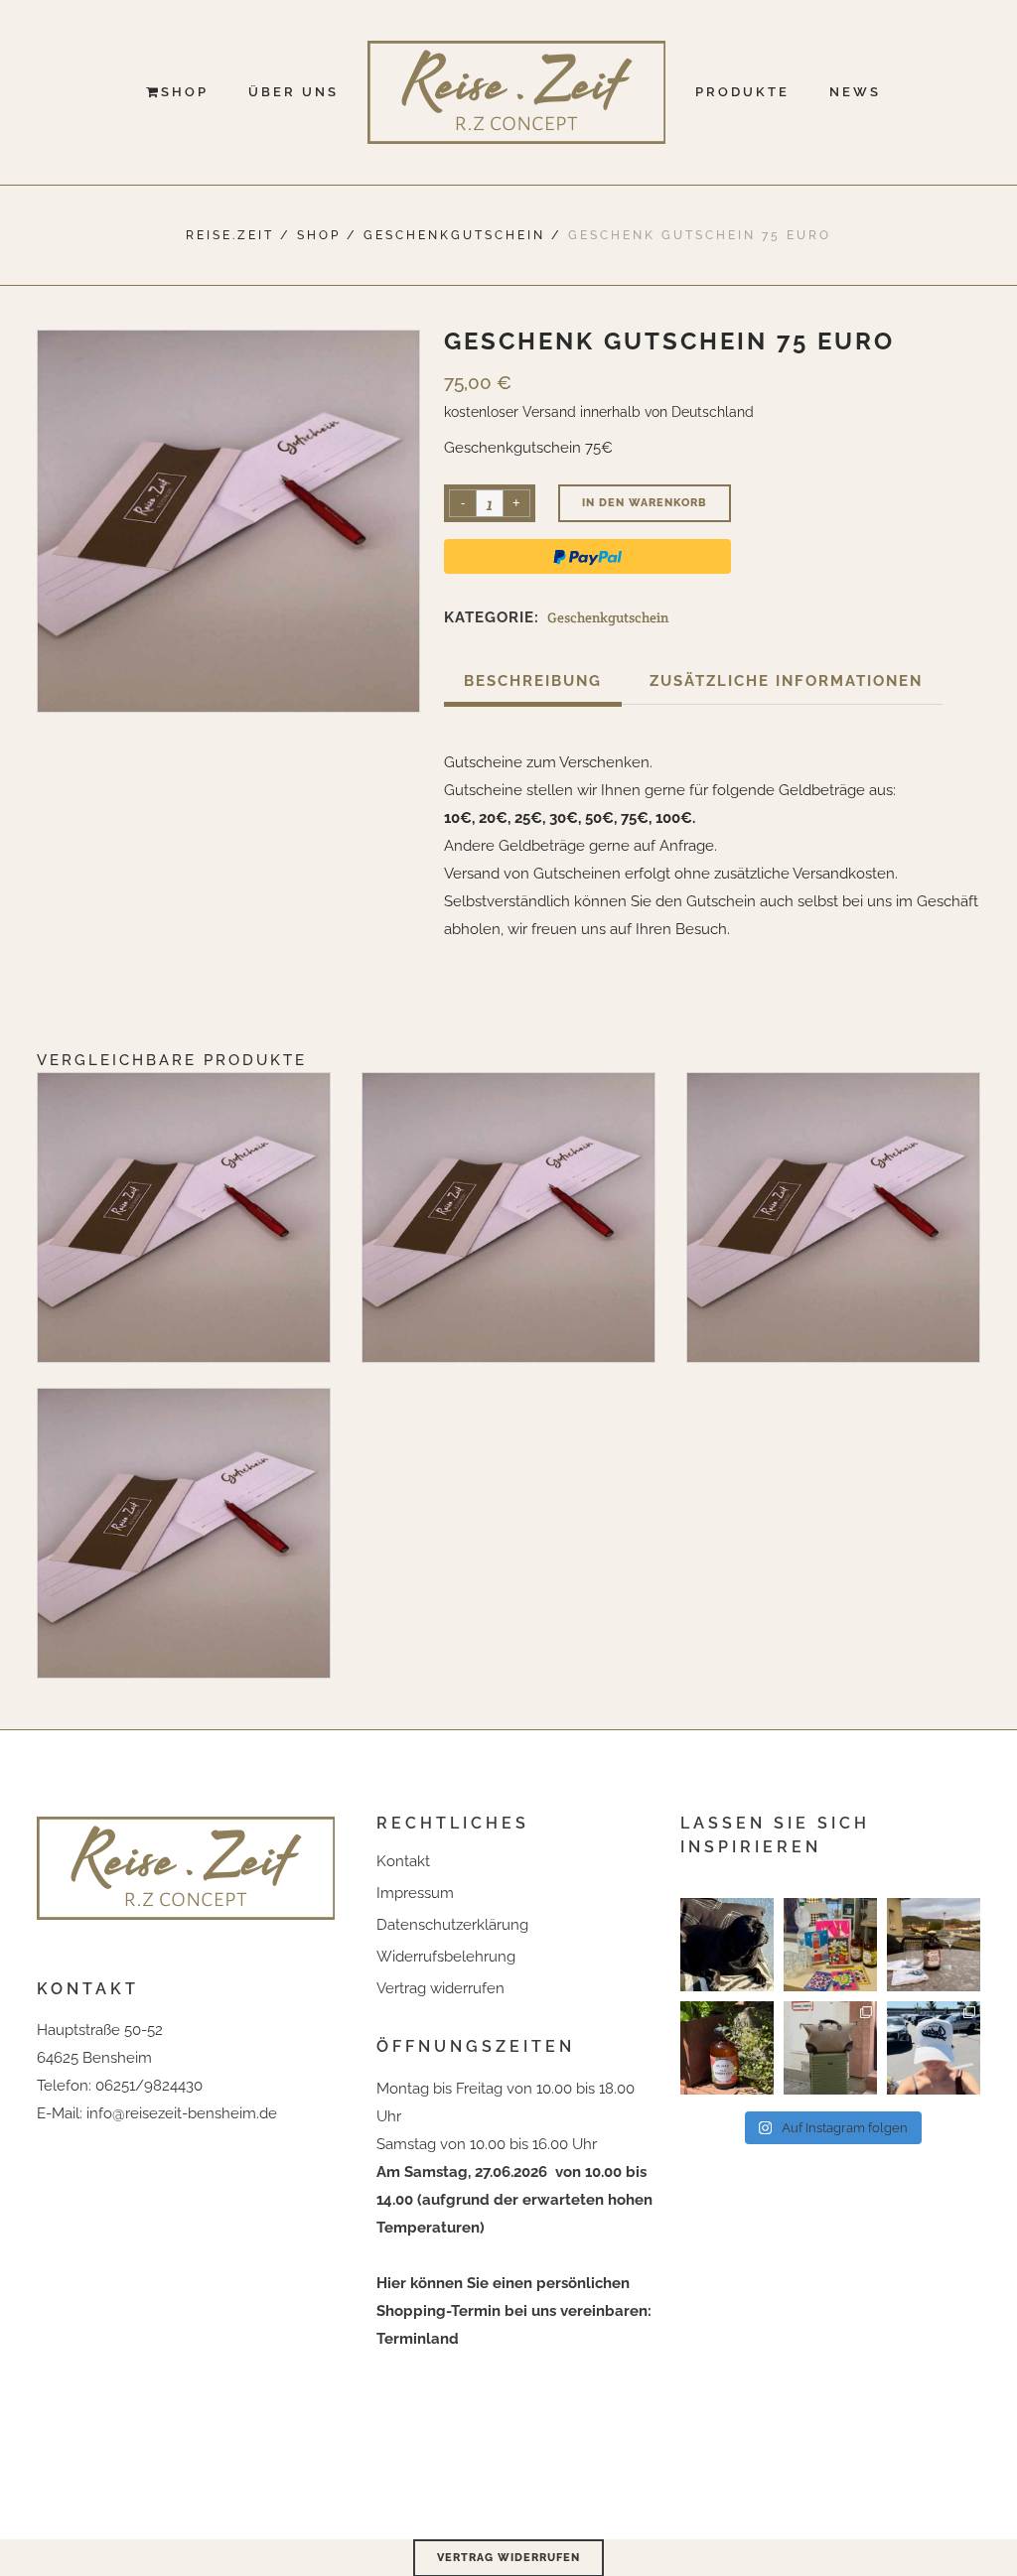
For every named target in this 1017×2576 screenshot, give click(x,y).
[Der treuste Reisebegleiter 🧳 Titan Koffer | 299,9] (830, 2048)
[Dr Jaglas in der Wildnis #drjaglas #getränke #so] (727, 2048)
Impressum (415, 1893)
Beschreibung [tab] (533, 681)
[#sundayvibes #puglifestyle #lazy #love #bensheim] (727, 1945)
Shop (319, 235)
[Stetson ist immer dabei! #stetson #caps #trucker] (934, 2048)
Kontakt (403, 1861)
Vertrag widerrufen (440, 1988)
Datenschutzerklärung (452, 1925)
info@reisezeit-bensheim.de (182, 2113)
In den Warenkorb (645, 503)
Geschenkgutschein (454, 235)
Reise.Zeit (230, 235)
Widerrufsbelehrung (446, 1957)
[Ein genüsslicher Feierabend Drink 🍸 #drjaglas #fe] (934, 1945)
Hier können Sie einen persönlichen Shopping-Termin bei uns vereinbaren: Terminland (514, 2311)
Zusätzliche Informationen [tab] (786, 681)
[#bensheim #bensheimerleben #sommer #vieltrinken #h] (830, 1945)
